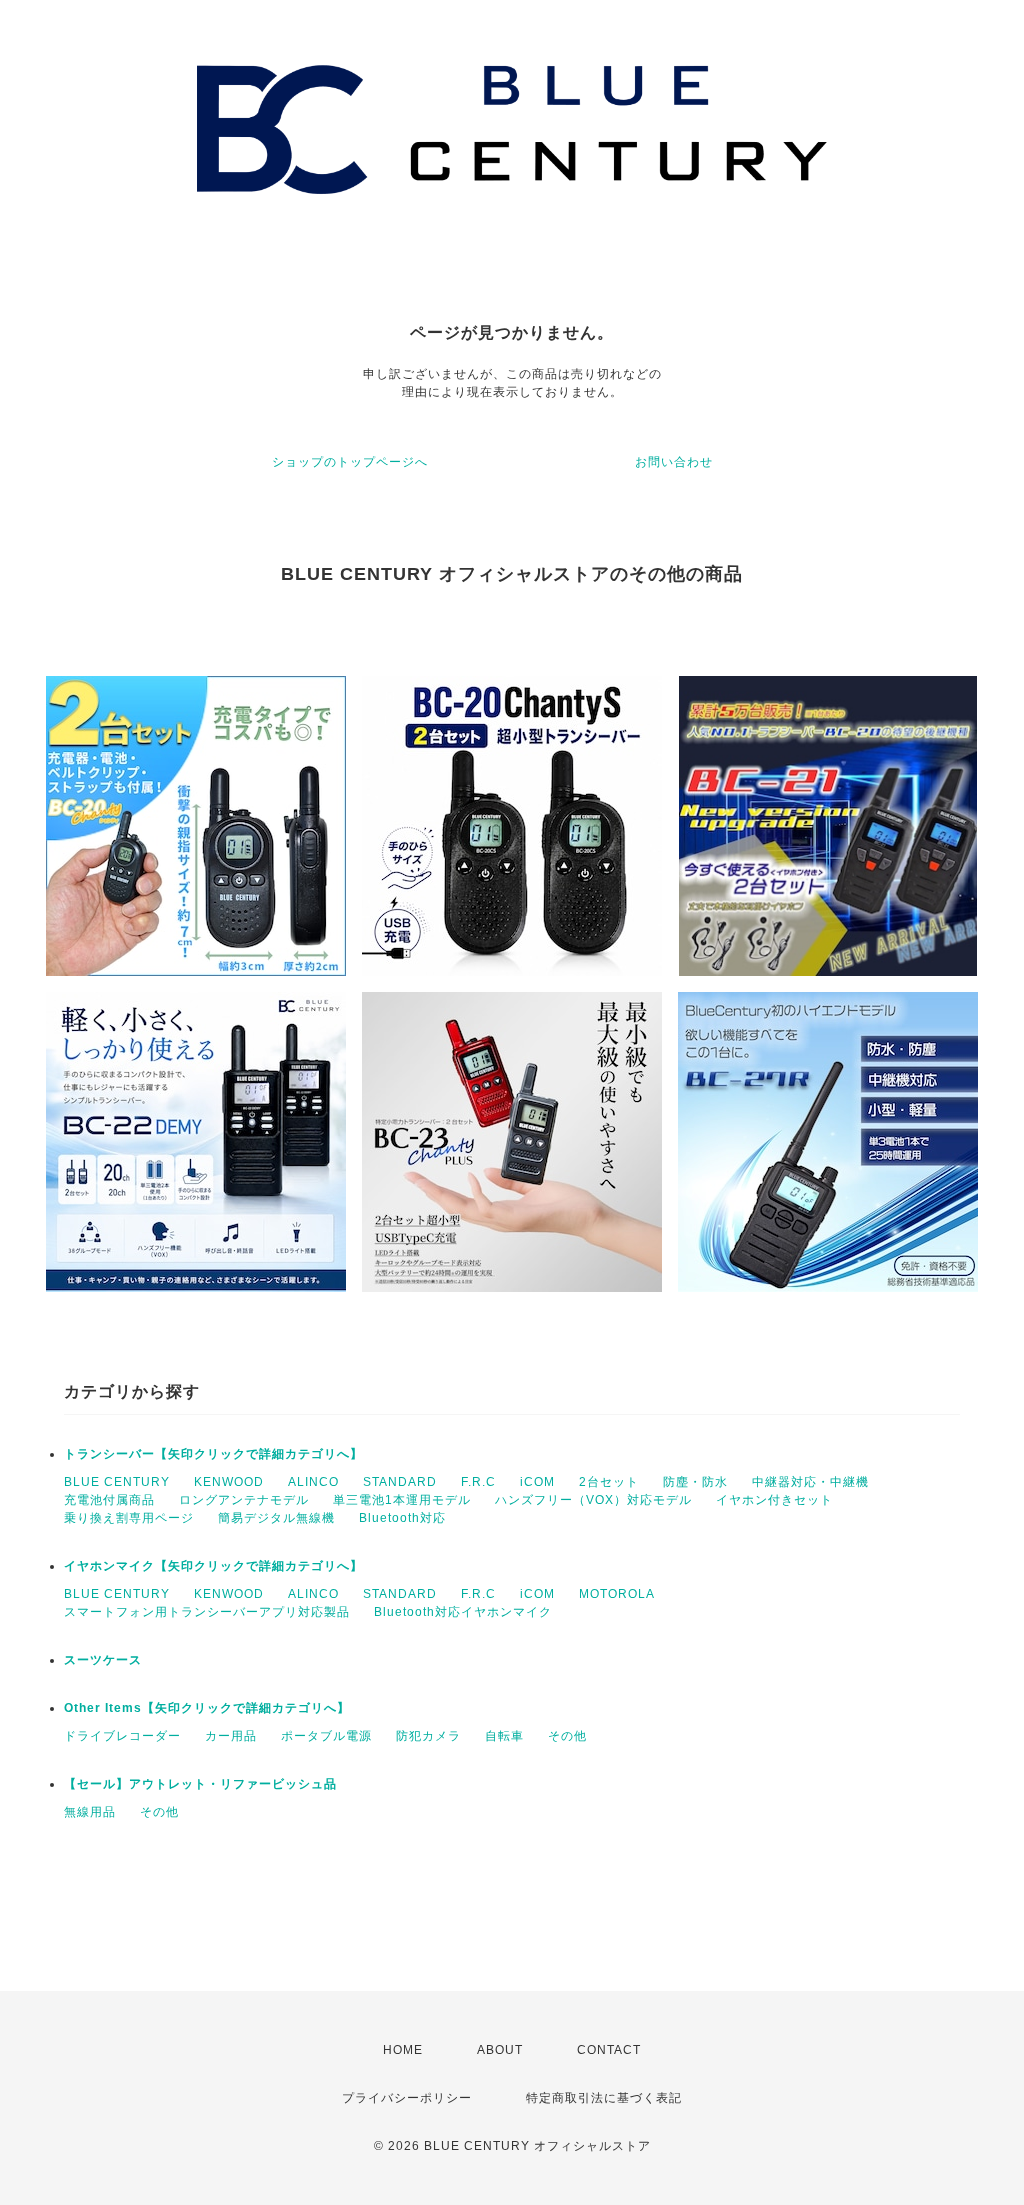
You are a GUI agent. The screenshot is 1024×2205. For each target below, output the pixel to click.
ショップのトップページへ (350, 462)
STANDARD (400, 1482)
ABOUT (500, 2050)
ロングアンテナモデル (244, 1500)
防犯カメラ (428, 1736)
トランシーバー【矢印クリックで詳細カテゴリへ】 (213, 1454)
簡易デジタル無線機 (276, 1518)
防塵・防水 (695, 1482)
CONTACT (609, 2050)
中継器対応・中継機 (810, 1482)
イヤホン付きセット (774, 1500)
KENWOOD (229, 1482)
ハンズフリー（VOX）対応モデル (593, 1500)
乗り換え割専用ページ (129, 1518)
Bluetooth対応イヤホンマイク (463, 1612)
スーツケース (103, 1660)
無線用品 (90, 1812)
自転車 (504, 1736)
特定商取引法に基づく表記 (604, 2098)
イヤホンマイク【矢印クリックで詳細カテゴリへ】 (213, 1566)
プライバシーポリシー (407, 2098)
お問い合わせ (674, 462)
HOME (403, 2050)
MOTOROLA (617, 1594)
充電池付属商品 (109, 1500)
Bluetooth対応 (402, 1518)
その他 (567, 1736)
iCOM (537, 1482)
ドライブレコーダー (122, 1736)
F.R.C (478, 1482)
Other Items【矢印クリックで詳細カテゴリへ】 (207, 1708)
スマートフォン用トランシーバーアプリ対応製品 (207, 1612)
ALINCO (313, 1482)
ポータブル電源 (326, 1736)
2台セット (609, 1482)
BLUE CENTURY (117, 1482)
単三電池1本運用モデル (402, 1500)
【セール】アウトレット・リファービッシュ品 (200, 1784)
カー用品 (231, 1736)
